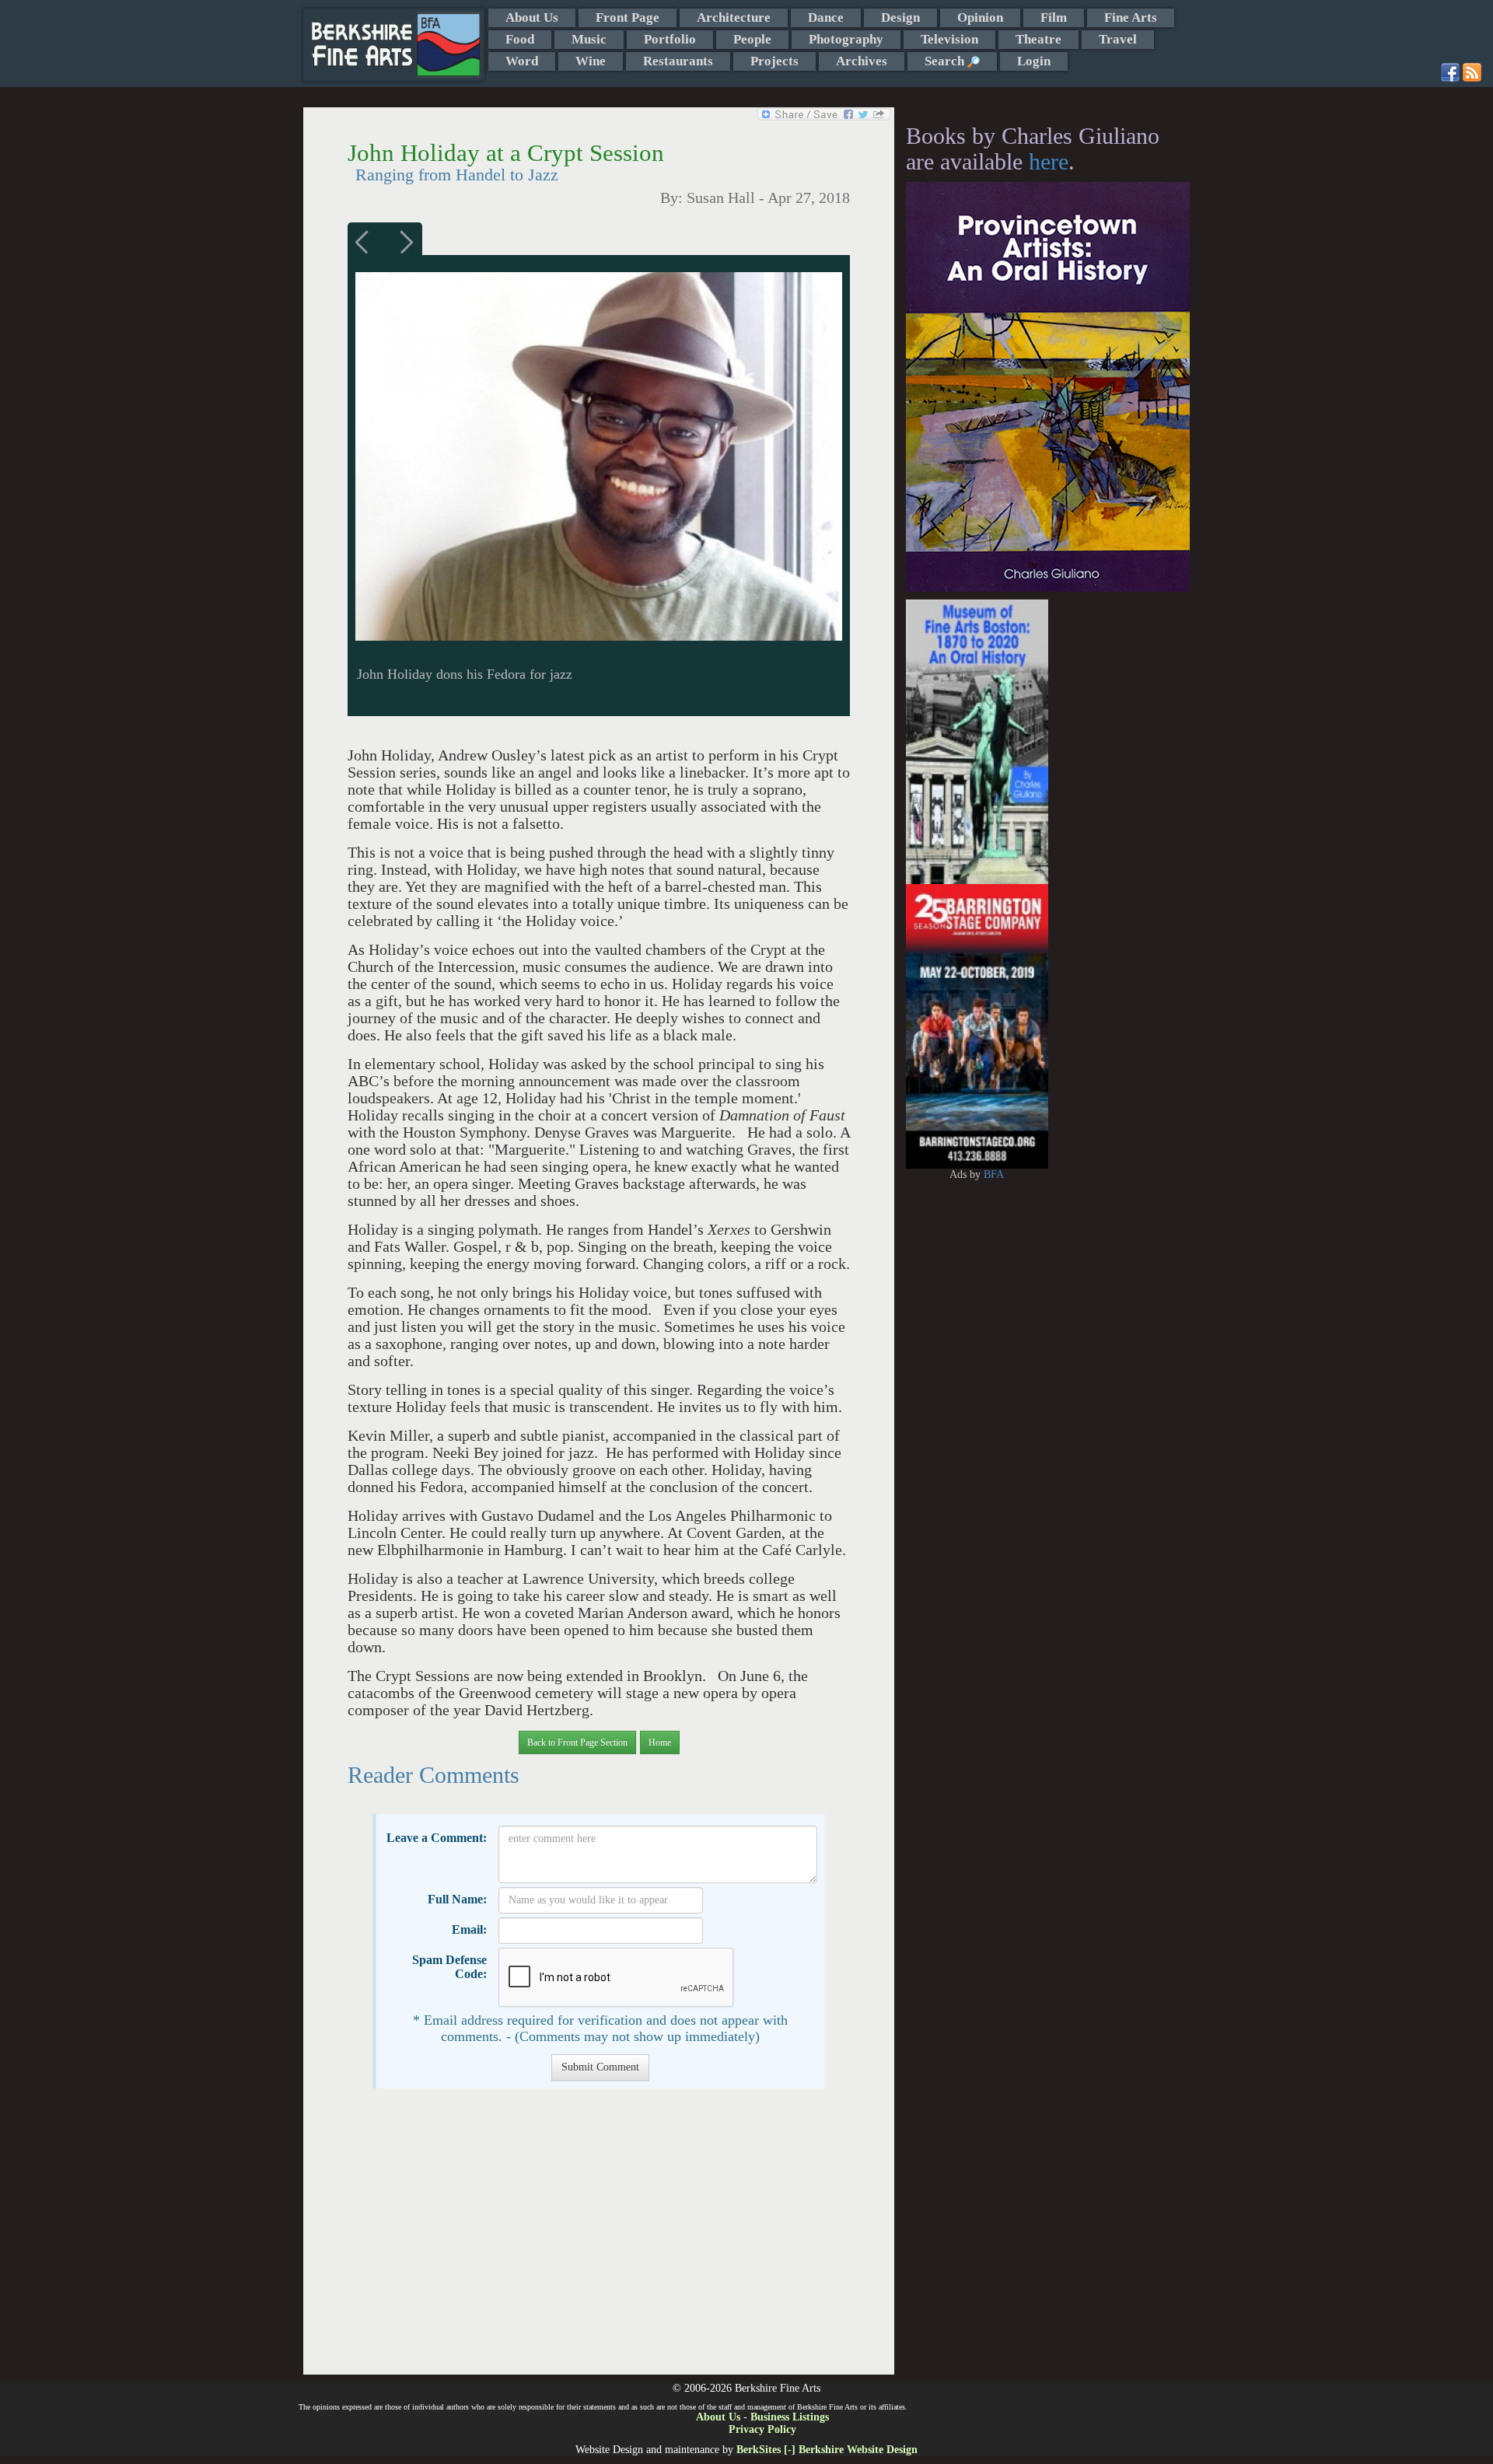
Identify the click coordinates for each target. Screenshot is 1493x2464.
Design (900, 17)
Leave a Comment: (437, 1838)
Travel (1118, 39)
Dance (826, 17)
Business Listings (790, 2417)
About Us (532, 17)
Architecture (734, 17)
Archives (862, 61)
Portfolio (670, 39)
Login (1034, 61)
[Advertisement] (598, 2239)
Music (589, 39)
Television (949, 39)
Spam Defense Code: (449, 1967)
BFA (994, 1174)
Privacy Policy (762, 2429)
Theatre (1038, 39)
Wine (591, 61)
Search (946, 61)
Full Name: (457, 1899)
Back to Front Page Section (577, 1742)
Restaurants (678, 61)
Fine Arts (1131, 17)
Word (522, 61)
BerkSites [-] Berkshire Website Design (827, 2450)
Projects (774, 61)
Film (1054, 17)
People (752, 39)
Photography (846, 39)
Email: (469, 1929)
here (1049, 161)
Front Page (628, 17)
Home (660, 1742)
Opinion (980, 17)
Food (520, 39)
